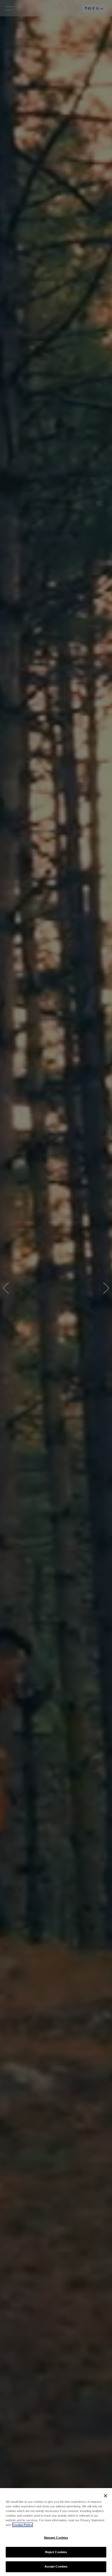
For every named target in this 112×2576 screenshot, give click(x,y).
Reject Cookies (56, 2552)
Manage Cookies (56, 2538)
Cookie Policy (23, 2525)
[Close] (105, 2496)
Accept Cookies (56, 2566)
